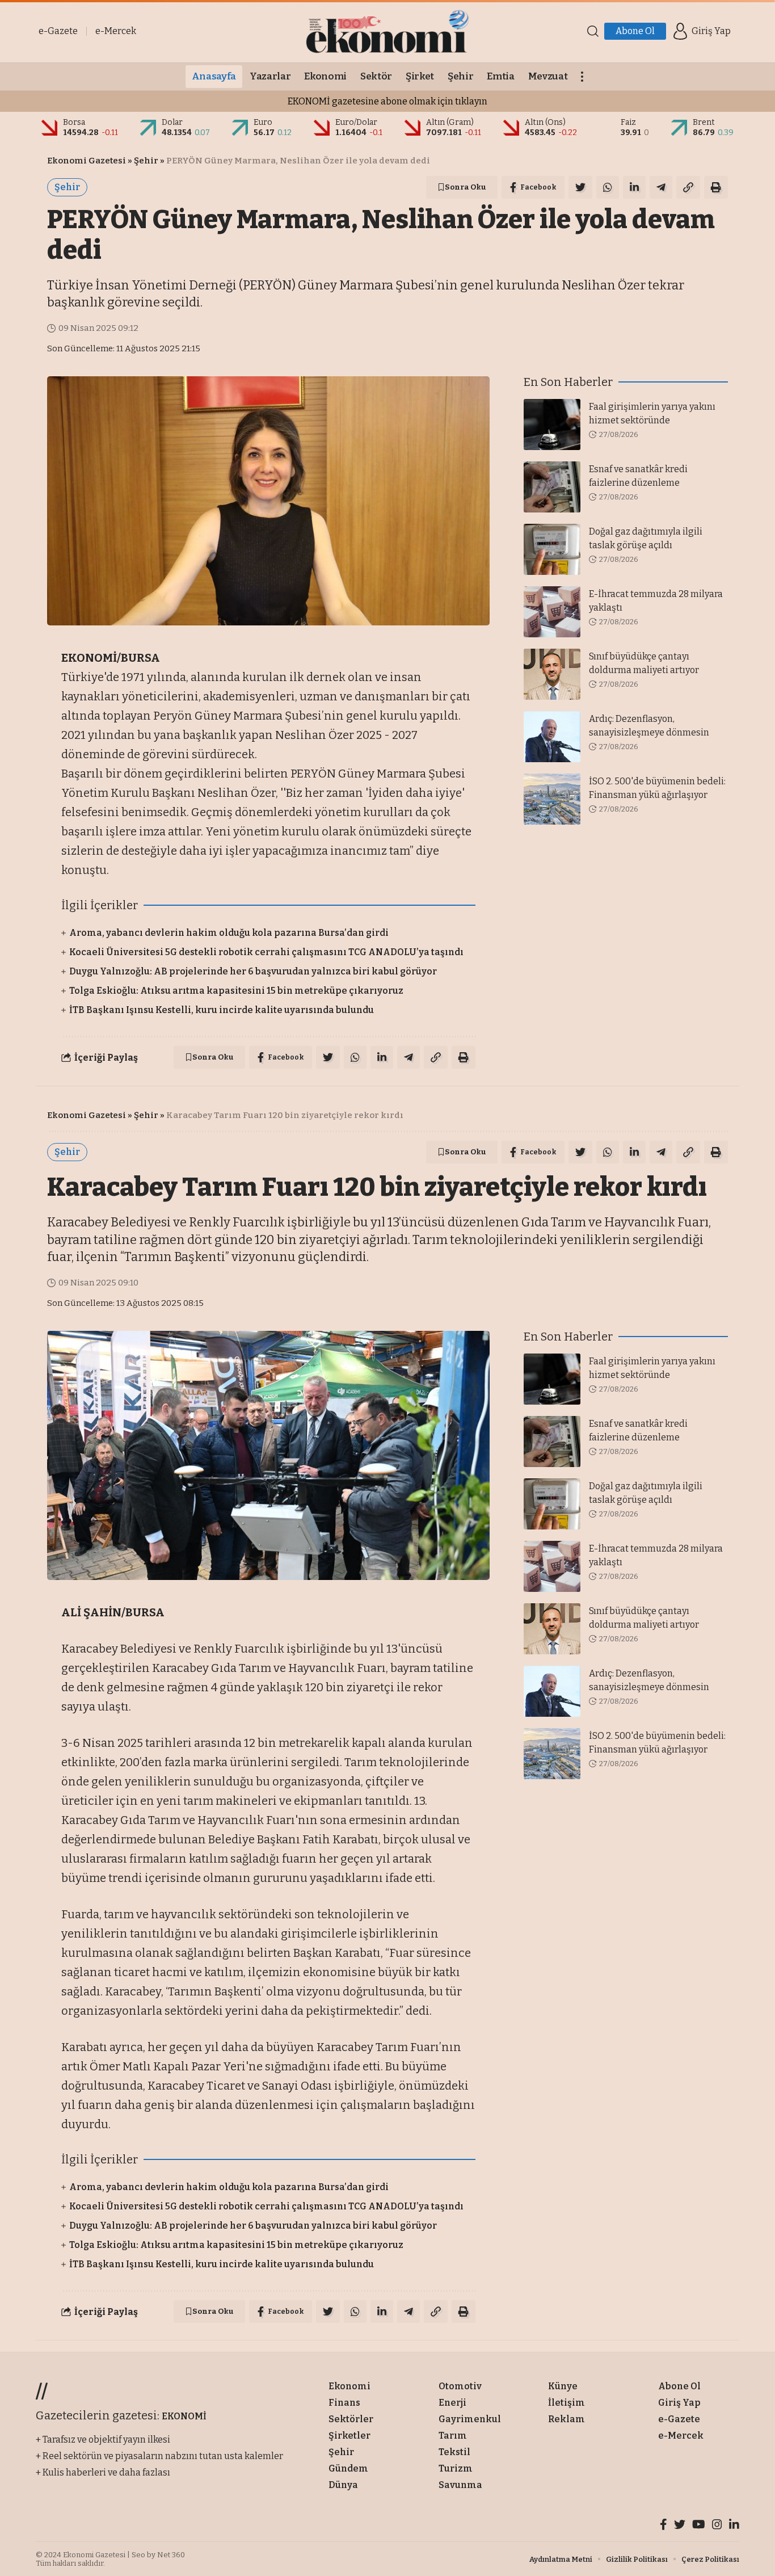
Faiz (628, 122)
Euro (263, 122)
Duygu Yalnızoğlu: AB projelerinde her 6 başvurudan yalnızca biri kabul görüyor (253, 971)
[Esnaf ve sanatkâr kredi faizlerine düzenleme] (552, 487)
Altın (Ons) (545, 122)
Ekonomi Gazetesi (87, 161)
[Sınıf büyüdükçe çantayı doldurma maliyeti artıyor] (552, 674)
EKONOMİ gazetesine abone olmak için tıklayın (387, 101)
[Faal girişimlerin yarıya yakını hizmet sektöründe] (552, 425)
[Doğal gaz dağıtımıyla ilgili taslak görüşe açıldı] (552, 549)
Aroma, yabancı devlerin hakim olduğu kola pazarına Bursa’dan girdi (229, 933)
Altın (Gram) (450, 122)
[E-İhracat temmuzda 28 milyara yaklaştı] (552, 612)
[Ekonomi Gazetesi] (387, 31)
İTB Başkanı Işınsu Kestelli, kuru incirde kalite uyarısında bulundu (222, 1010)
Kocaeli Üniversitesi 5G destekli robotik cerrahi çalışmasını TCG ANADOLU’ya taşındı (266, 952)
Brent (704, 122)
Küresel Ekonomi (172, 2369)
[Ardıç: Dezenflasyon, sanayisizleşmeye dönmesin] (552, 737)
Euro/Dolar (356, 122)
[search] (593, 31)
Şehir (146, 161)
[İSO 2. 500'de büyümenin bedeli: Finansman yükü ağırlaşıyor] (552, 799)
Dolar (172, 122)
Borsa (74, 122)
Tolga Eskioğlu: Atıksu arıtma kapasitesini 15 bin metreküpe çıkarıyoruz (236, 991)
